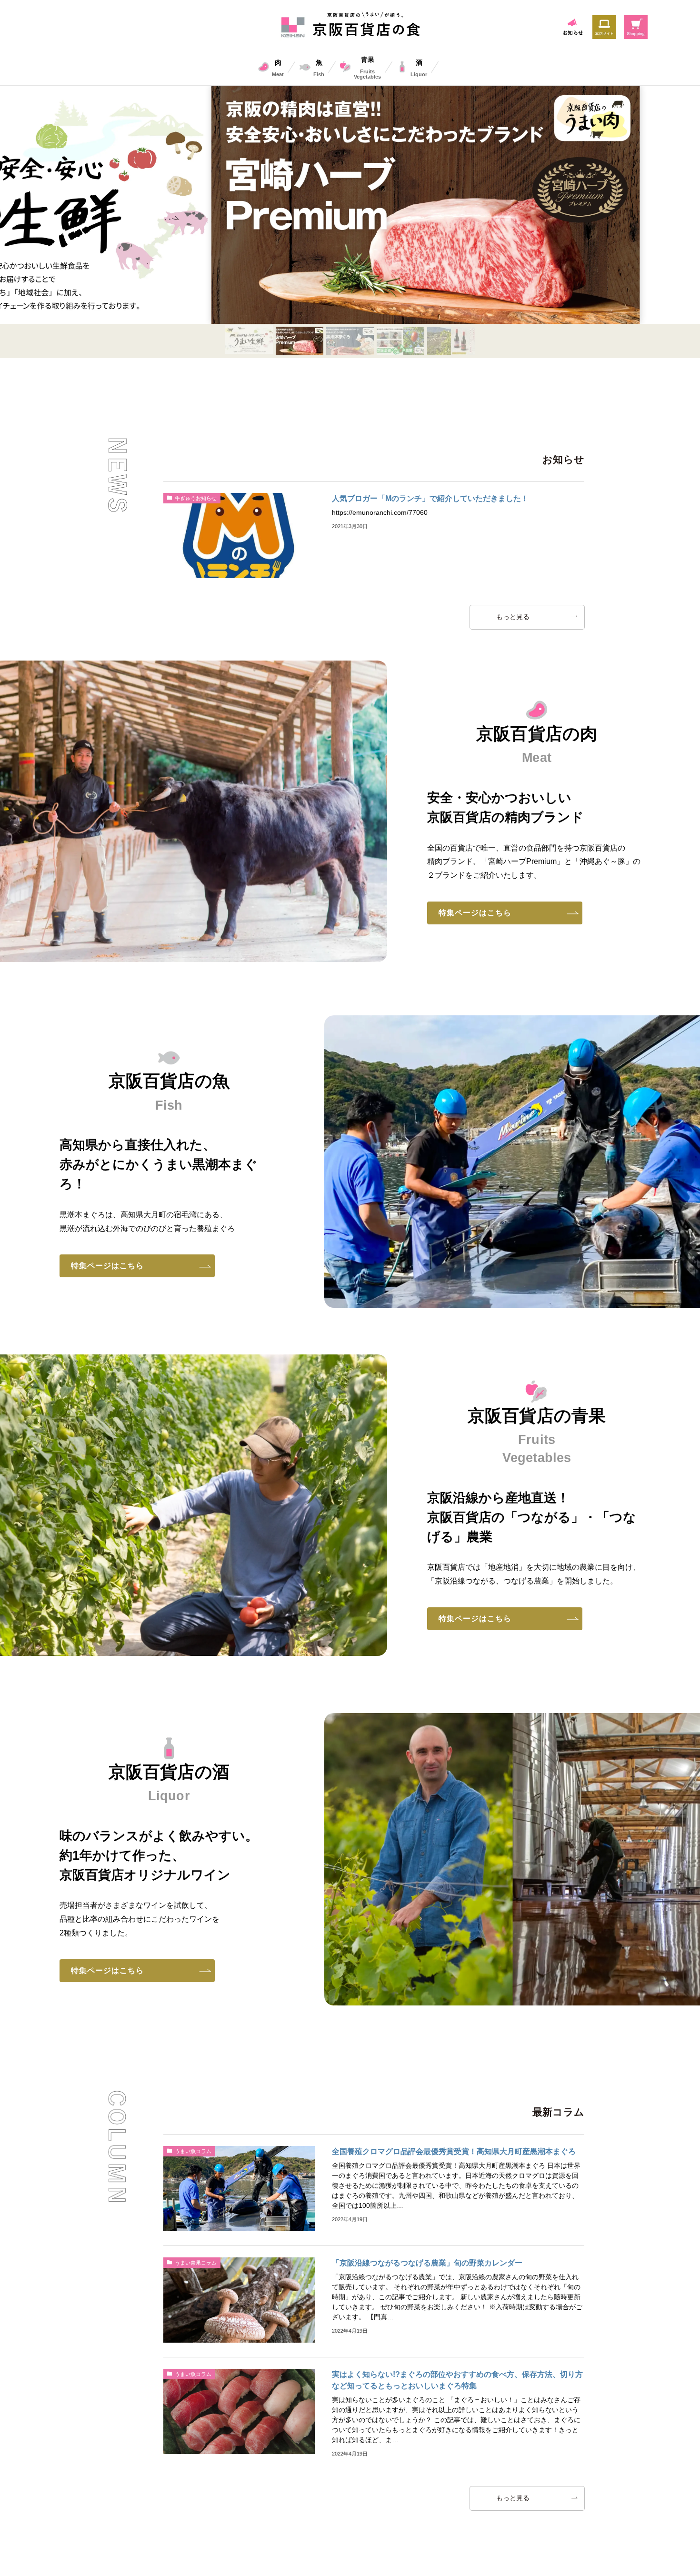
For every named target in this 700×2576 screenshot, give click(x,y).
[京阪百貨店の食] (350, 26)
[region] (350, 222)
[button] (249, 340)
